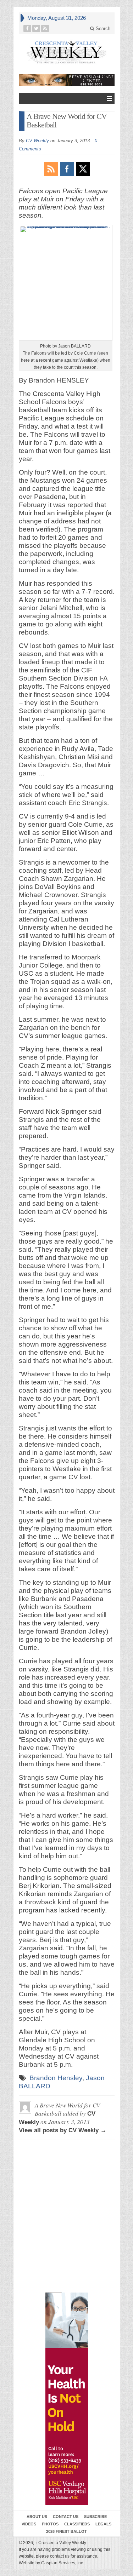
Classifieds (77, 2524)
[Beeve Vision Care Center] (67, 80)
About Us (37, 2517)
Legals (103, 2524)
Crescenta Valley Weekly (61, 2543)
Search (102, 28)
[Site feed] (45, 28)
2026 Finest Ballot (66, 2531)
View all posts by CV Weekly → (63, 2130)
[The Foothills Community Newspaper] (67, 52)
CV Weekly (37, 141)
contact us (60, 2556)
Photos (50, 2524)
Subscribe (95, 2517)
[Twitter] (36, 28)
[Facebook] (27, 28)
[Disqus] (67, 2178)
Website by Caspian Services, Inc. (51, 2563)
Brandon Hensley (56, 2078)
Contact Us (66, 2517)
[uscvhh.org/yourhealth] (67, 2399)
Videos (29, 2524)
